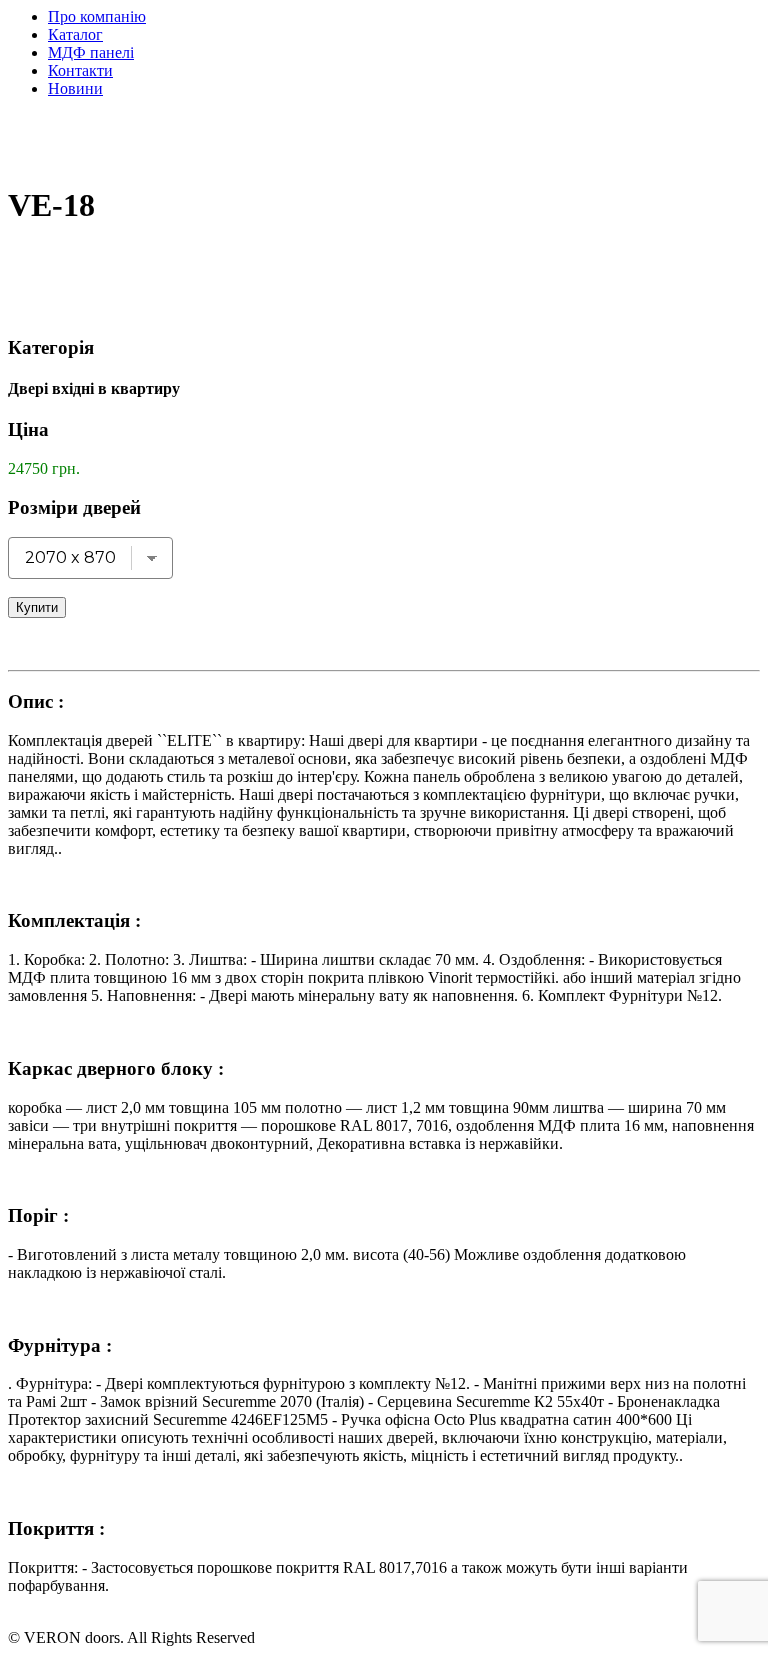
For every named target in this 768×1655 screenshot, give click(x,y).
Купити (37, 607)
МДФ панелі (91, 52)
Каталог (75, 34)
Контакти (80, 70)
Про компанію (97, 16)
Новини (75, 88)
